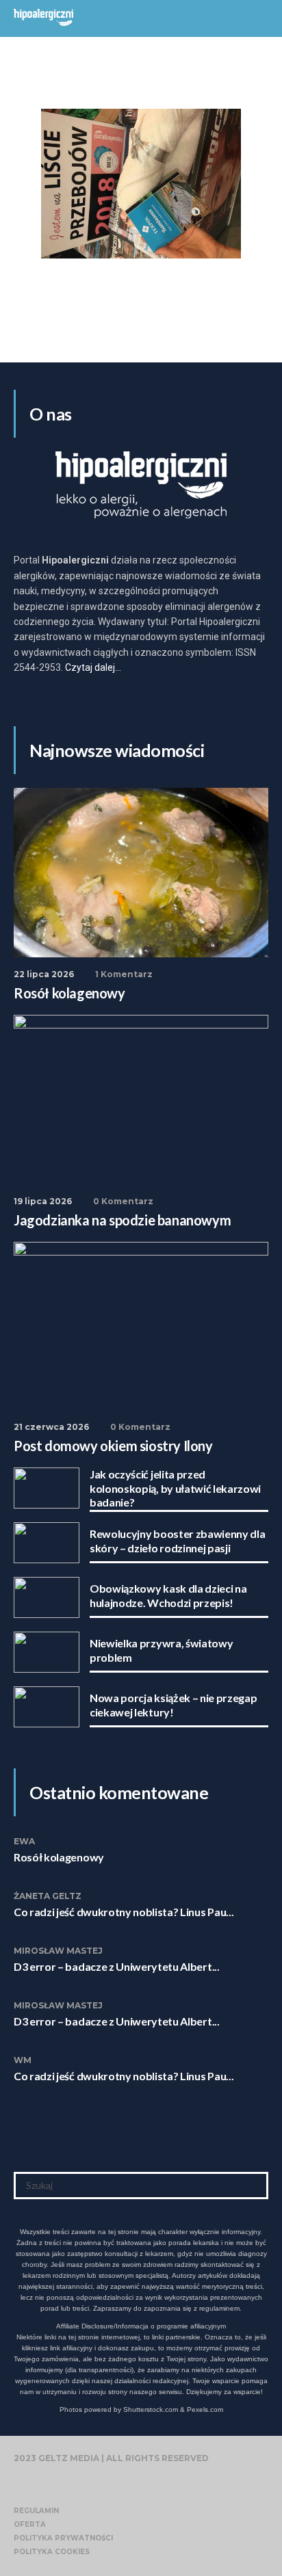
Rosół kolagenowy (59, 1857)
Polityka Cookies (52, 2552)
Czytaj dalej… (93, 667)
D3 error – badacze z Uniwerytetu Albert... (117, 1966)
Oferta (30, 2524)
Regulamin (36, 2511)
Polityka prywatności (63, 2538)
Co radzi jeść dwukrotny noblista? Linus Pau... (124, 1912)
